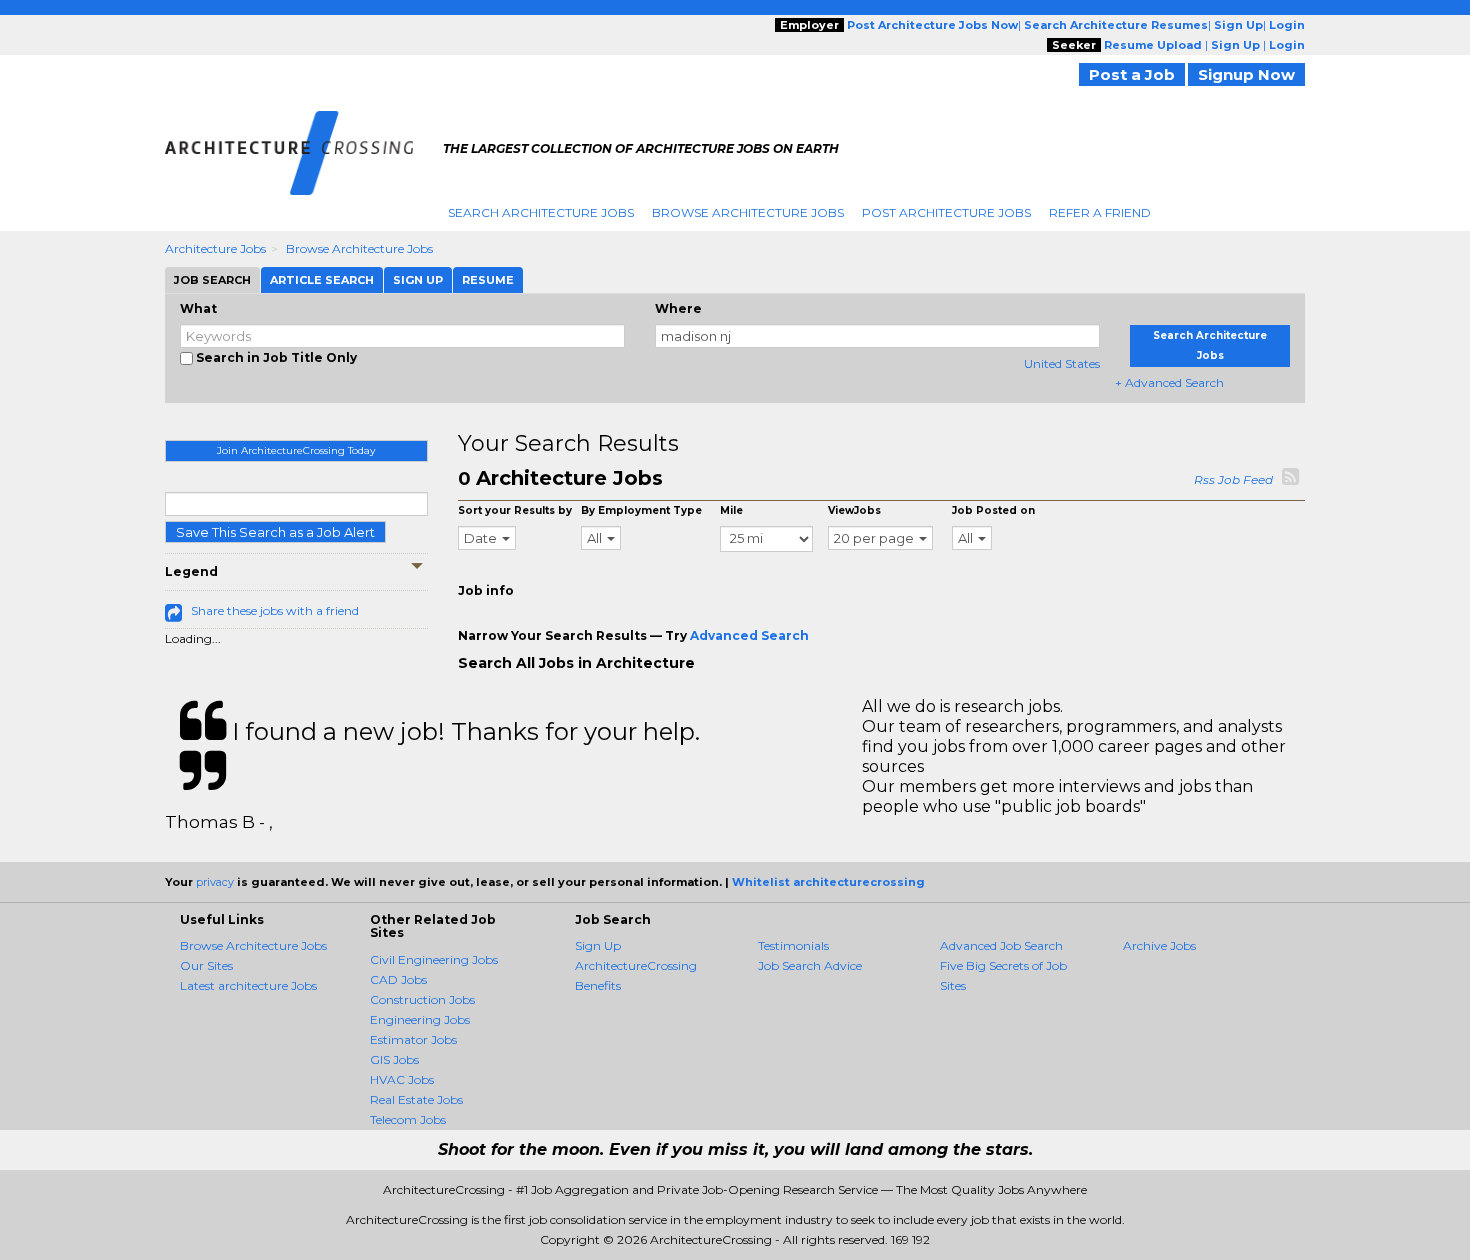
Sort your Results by (515, 510)
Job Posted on (993, 510)
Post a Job (1132, 74)
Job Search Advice (810, 965)
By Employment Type (641, 510)
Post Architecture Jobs (946, 212)
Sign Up (598, 945)
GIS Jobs (394, 1059)
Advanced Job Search (1001, 945)
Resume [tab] (488, 280)
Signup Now (1246, 74)
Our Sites (206, 965)
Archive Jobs (1159, 945)
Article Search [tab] (322, 280)
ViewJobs (854, 510)
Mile (731, 510)
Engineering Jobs (420, 1019)
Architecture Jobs (215, 248)
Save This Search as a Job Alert (275, 532)
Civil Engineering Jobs (434, 959)
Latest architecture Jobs (248, 985)
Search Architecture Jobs (541, 212)
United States (1062, 363)
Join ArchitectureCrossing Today (296, 450)
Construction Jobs (422, 999)
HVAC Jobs (402, 1079)
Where (678, 308)
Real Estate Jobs (416, 1099)
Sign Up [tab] (418, 280)
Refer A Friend (1100, 212)
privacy (215, 882)
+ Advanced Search (1169, 382)
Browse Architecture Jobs (748, 212)
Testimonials (793, 945)
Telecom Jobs (408, 1119)
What (198, 308)
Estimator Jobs (413, 1039)
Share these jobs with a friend (275, 610)
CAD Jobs (398, 979)
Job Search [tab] (212, 280)
